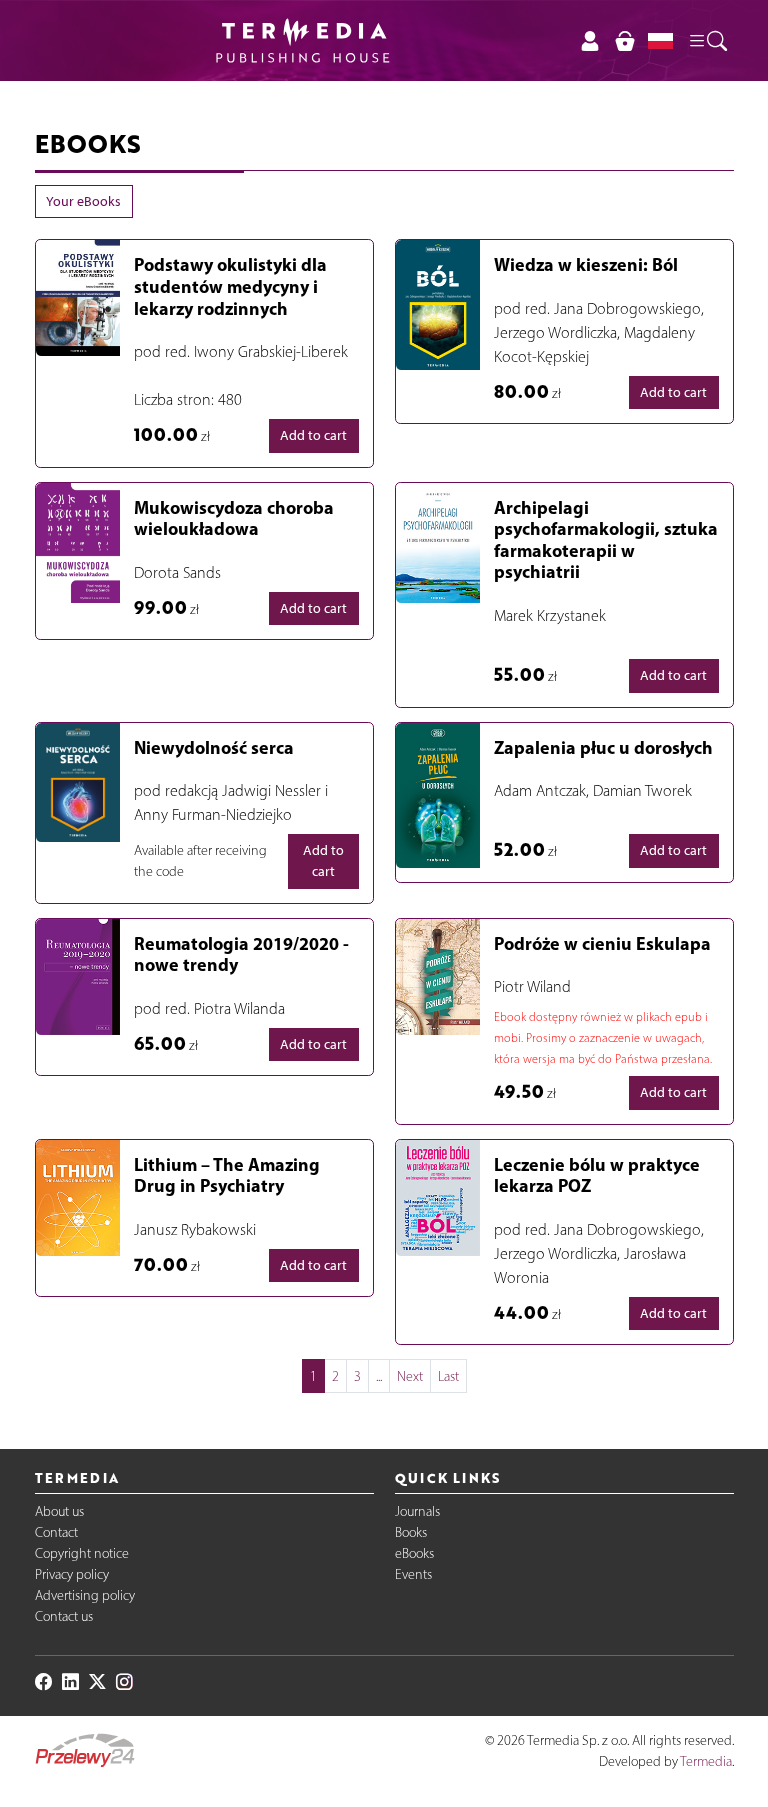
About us (59, 1511)
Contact (56, 1532)
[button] (707, 40)
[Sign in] (590, 40)
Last (448, 1376)
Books (411, 1532)
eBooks (414, 1553)
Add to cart (313, 435)
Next (410, 1376)
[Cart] (624, 40)
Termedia (706, 1761)
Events (413, 1574)
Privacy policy (72, 1574)
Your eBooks (83, 201)
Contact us (64, 1616)
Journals (417, 1511)
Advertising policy (85, 1595)
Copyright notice (82, 1553)
